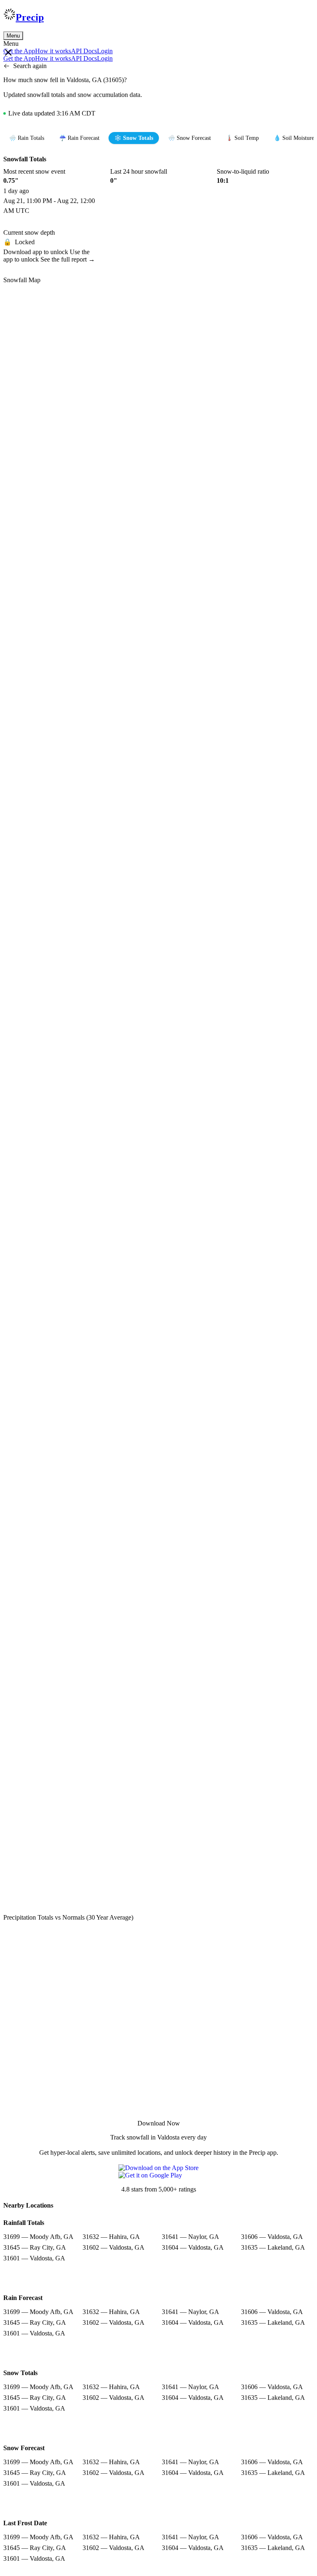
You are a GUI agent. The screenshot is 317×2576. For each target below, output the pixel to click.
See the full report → (68, 259)
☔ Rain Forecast (79, 138)
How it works (53, 51)
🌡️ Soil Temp (242, 138)
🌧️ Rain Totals (27, 138)
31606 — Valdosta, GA (272, 2237)
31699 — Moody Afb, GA (38, 2237)
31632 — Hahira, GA (111, 2237)
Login (105, 51)
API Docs (84, 51)
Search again (30, 66)
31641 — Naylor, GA (190, 2237)
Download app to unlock (37, 252)
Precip (30, 17)
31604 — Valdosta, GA (193, 2247)
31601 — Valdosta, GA (34, 2258)
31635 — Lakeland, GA (273, 2247)
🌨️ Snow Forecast (189, 138)
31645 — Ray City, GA (35, 2247)
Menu (13, 36)
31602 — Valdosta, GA (114, 2247)
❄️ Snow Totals (134, 138)
